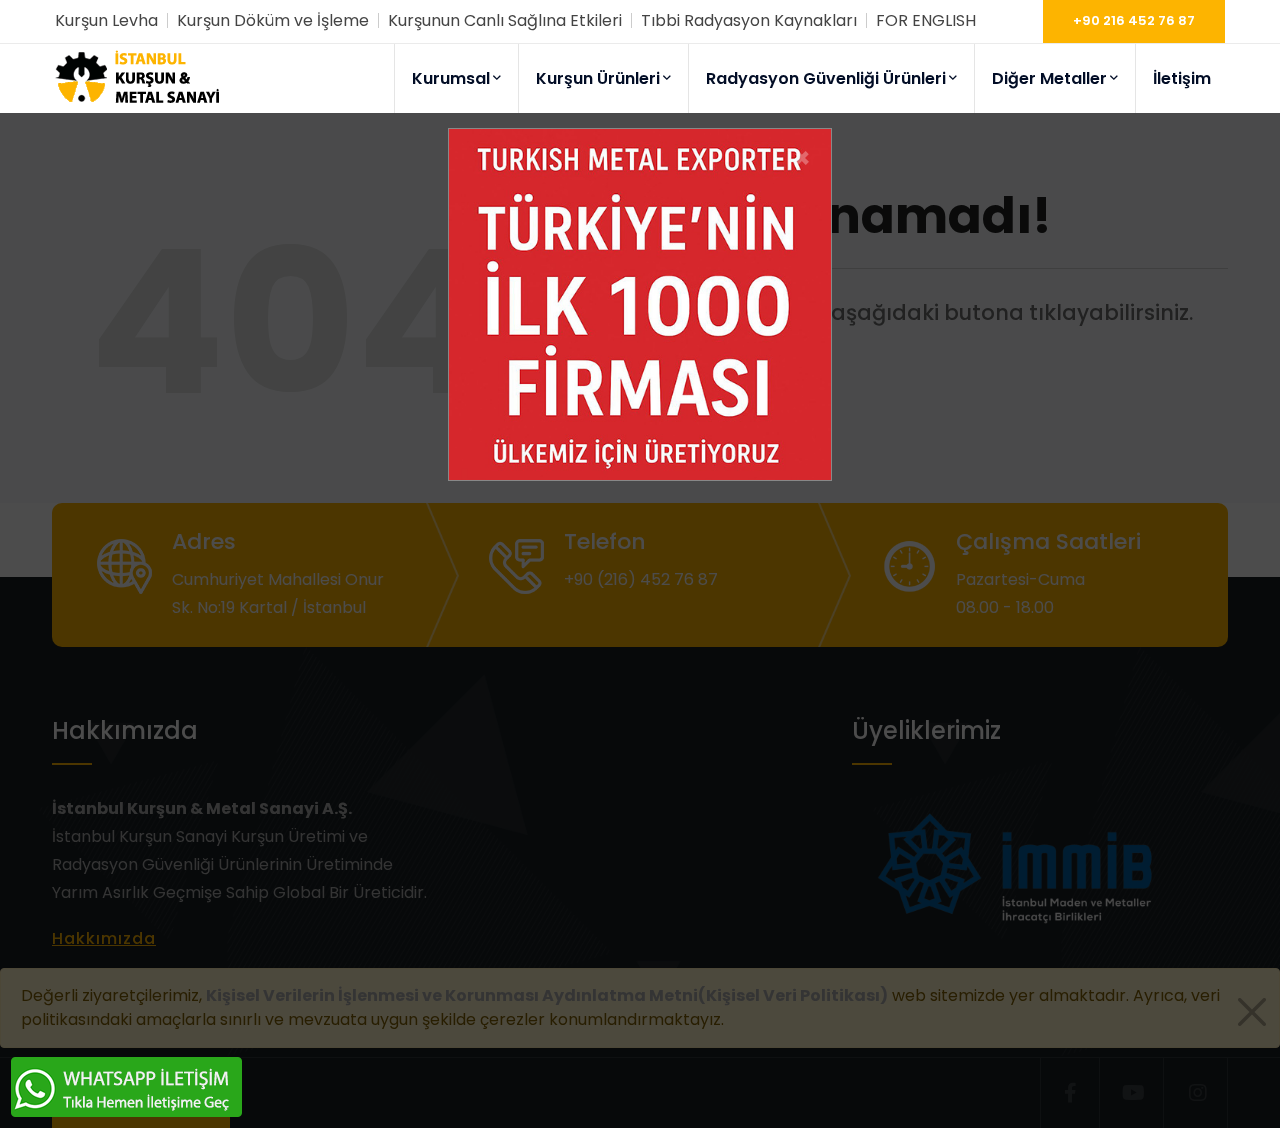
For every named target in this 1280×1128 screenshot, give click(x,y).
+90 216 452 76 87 (1134, 20)
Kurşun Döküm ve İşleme (273, 20)
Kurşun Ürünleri (598, 78)
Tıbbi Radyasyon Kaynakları (749, 20)
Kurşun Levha (106, 20)
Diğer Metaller (1049, 78)
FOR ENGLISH (926, 20)
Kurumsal (451, 78)
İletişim (1182, 78)
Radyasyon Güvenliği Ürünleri (826, 78)
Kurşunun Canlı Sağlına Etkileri (505, 20)
